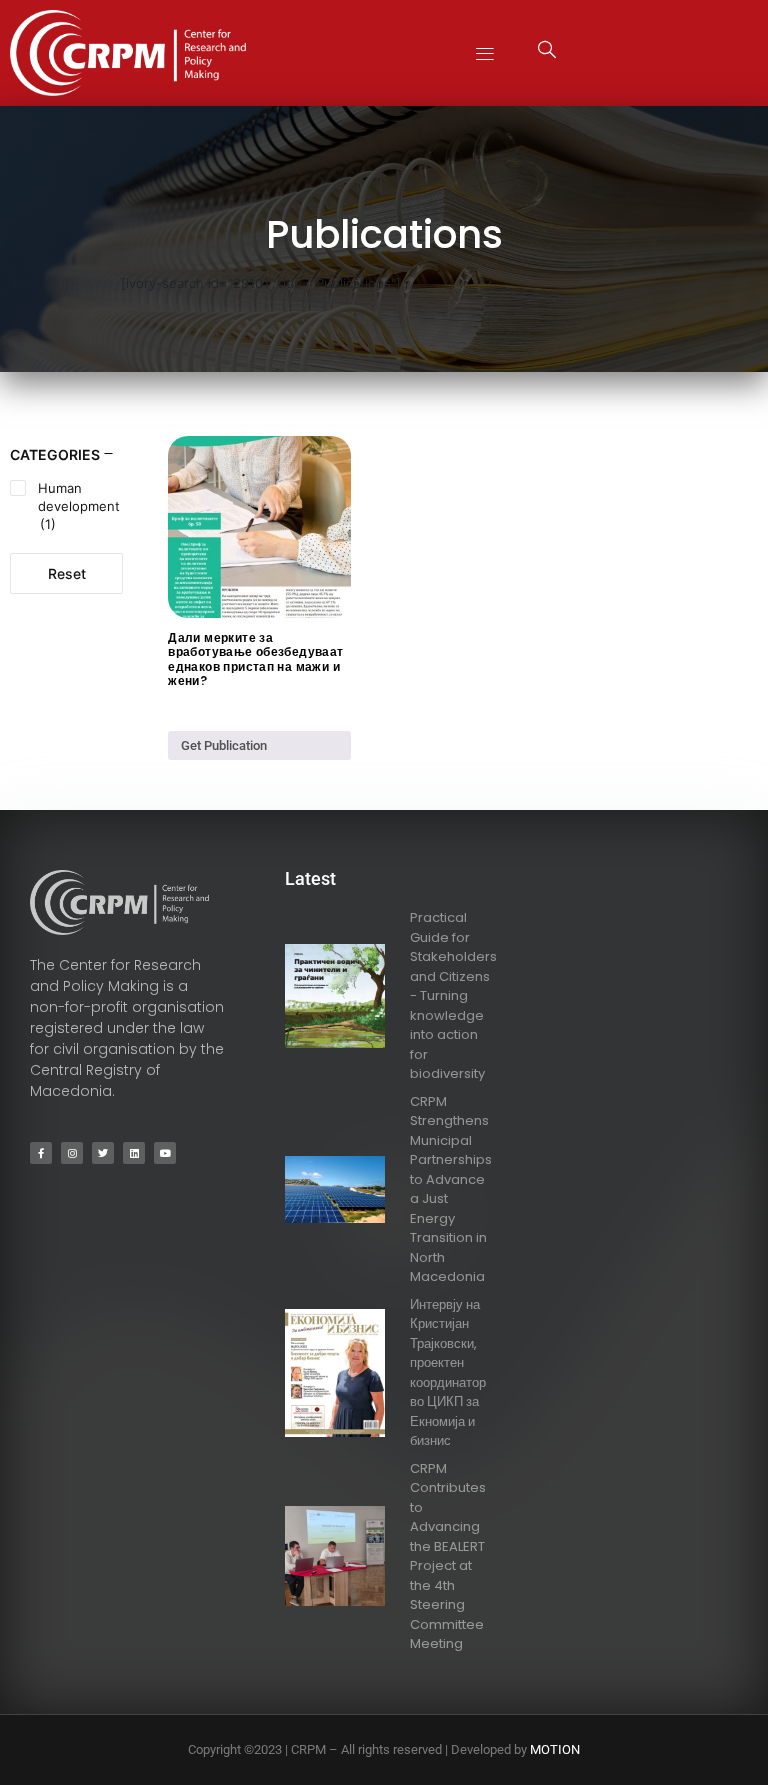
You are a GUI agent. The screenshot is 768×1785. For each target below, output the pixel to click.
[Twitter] (103, 1153)
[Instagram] (72, 1153)
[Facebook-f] (41, 1153)
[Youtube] (165, 1153)
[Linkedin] (134, 1153)
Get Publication (224, 745)
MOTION (555, 1749)
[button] (485, 52)
